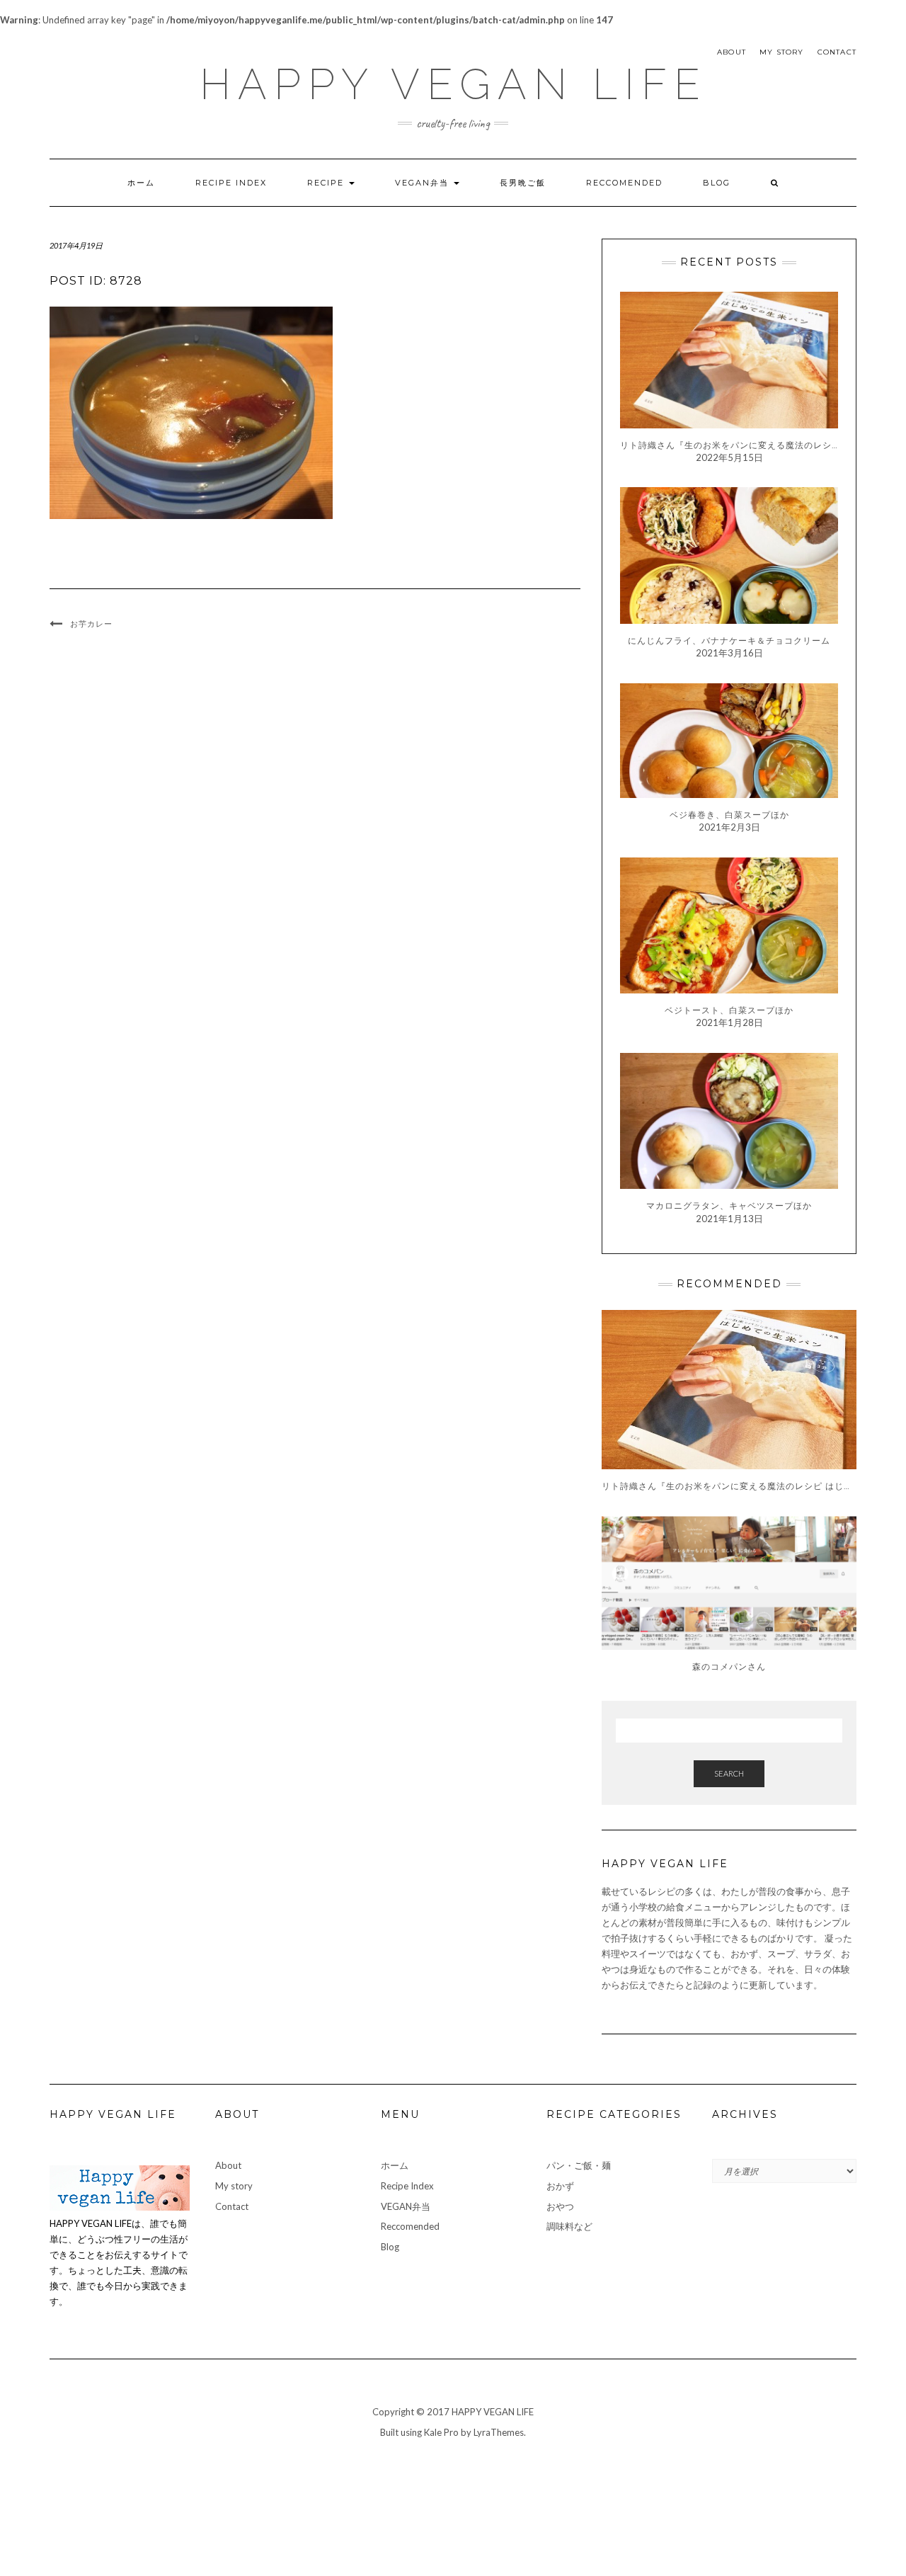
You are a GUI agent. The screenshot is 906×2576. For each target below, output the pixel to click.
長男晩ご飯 (523, 183)
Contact (837, 52)
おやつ (560, 2206)
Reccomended (624, 183)
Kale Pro (441, 2432)
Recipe (327, 183)
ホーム (141, 183)
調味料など (569, 2226)
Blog (717, 183)
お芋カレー (91, 624)
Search (729, 1773)
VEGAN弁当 (424, 183)
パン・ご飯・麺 (579, 2165)
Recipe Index (231, 183)
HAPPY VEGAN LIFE (453, 84)
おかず (560, 2186)
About (732, 52)
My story (782, 52)
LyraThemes (499, 2432)
